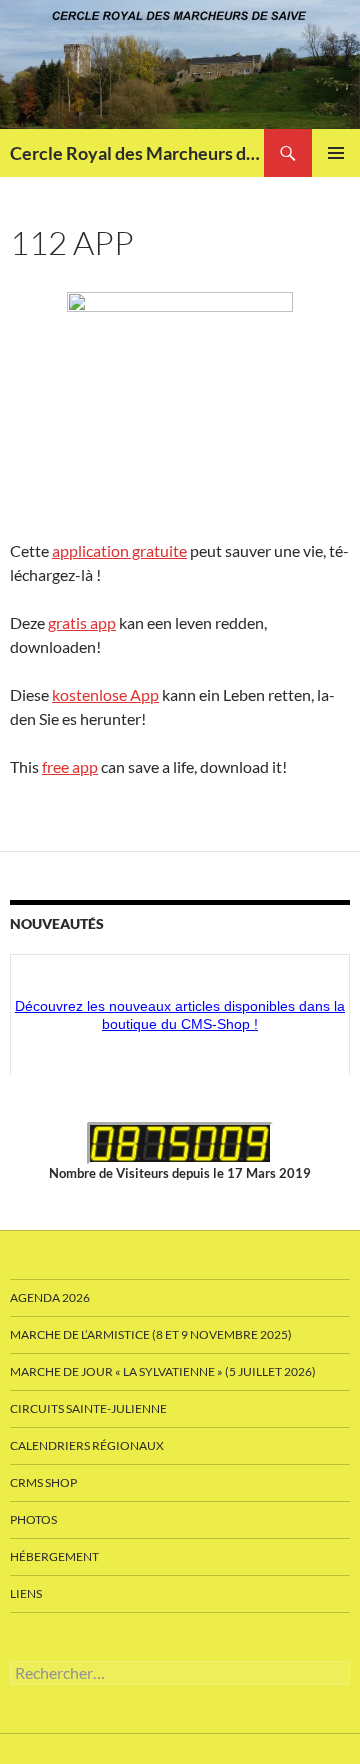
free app (70, 766)
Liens (26, 1593)
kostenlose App (105, 694)
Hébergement (54, 1556)
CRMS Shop (43, 1482)
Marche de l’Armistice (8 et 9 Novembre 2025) (151, 1334)
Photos (33, 1519)
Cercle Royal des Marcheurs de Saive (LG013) (137, 153)
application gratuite (119, 550)
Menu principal (336, 153)
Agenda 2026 (50, 1297)
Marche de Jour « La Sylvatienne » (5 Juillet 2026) (163, 1371)
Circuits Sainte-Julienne (88, 1408)
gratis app (82, 622)
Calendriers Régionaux (87, 1445)
